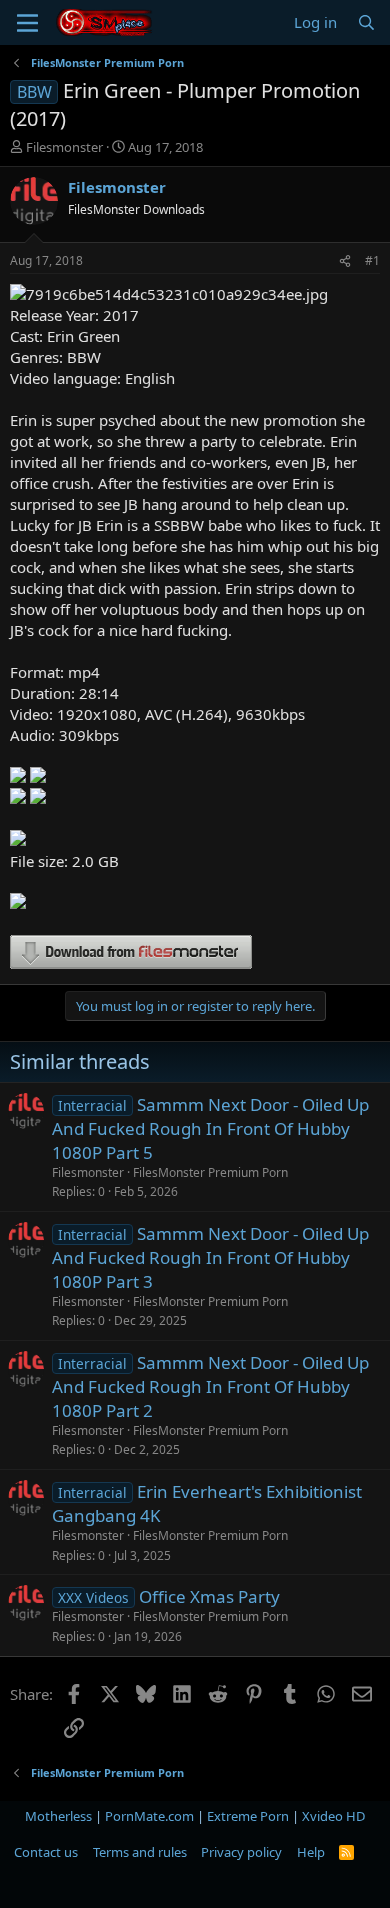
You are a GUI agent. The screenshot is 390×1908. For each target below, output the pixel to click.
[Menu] (27, 23)
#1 (372, 260)
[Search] (366, 22)
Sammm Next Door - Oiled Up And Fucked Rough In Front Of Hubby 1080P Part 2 (210, 1386)
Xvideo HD (333, 1816)
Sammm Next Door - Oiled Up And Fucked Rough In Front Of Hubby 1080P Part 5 (210, 1128)
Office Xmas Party (209, 1596)
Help (311, 1852)
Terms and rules (140, 1852)
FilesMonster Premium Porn (210, 1172)
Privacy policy (241, 1852)
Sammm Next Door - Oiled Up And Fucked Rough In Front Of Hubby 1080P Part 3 (210, 1257)
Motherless (58, 1816)
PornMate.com (149, 1816)
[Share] (345, 261)
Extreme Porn (248, 1816)
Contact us (46, 1852)
